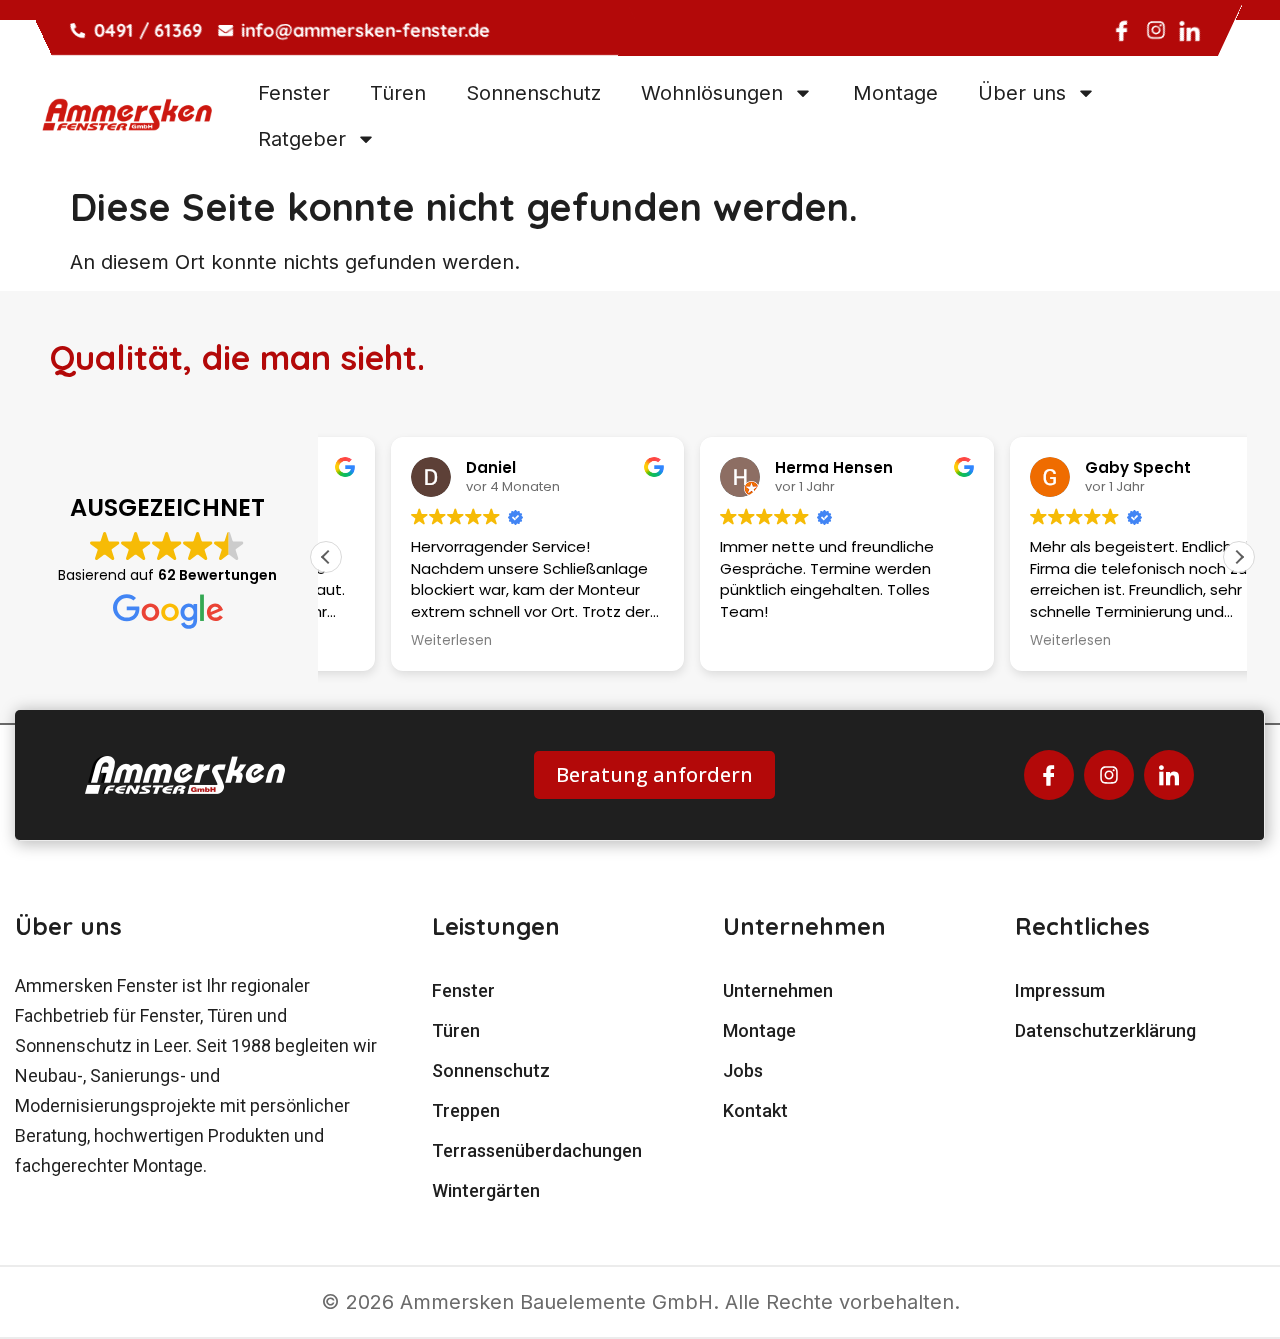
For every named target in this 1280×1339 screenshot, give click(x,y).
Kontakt (755, 1110)
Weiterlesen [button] (386, 641)
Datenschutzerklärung (1105, 1030)
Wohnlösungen (712, 93)
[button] (1239, 557)
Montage (895, 93)
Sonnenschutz (533, 93)
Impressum (1060, 990)
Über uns (1022, 93)
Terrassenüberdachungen (537, 1150)
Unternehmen (778, 990)
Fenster (294, 93)
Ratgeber (302, 139)
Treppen (466, 1110)
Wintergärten (486, 1190)
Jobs (743, 1070)
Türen (398, 93)
